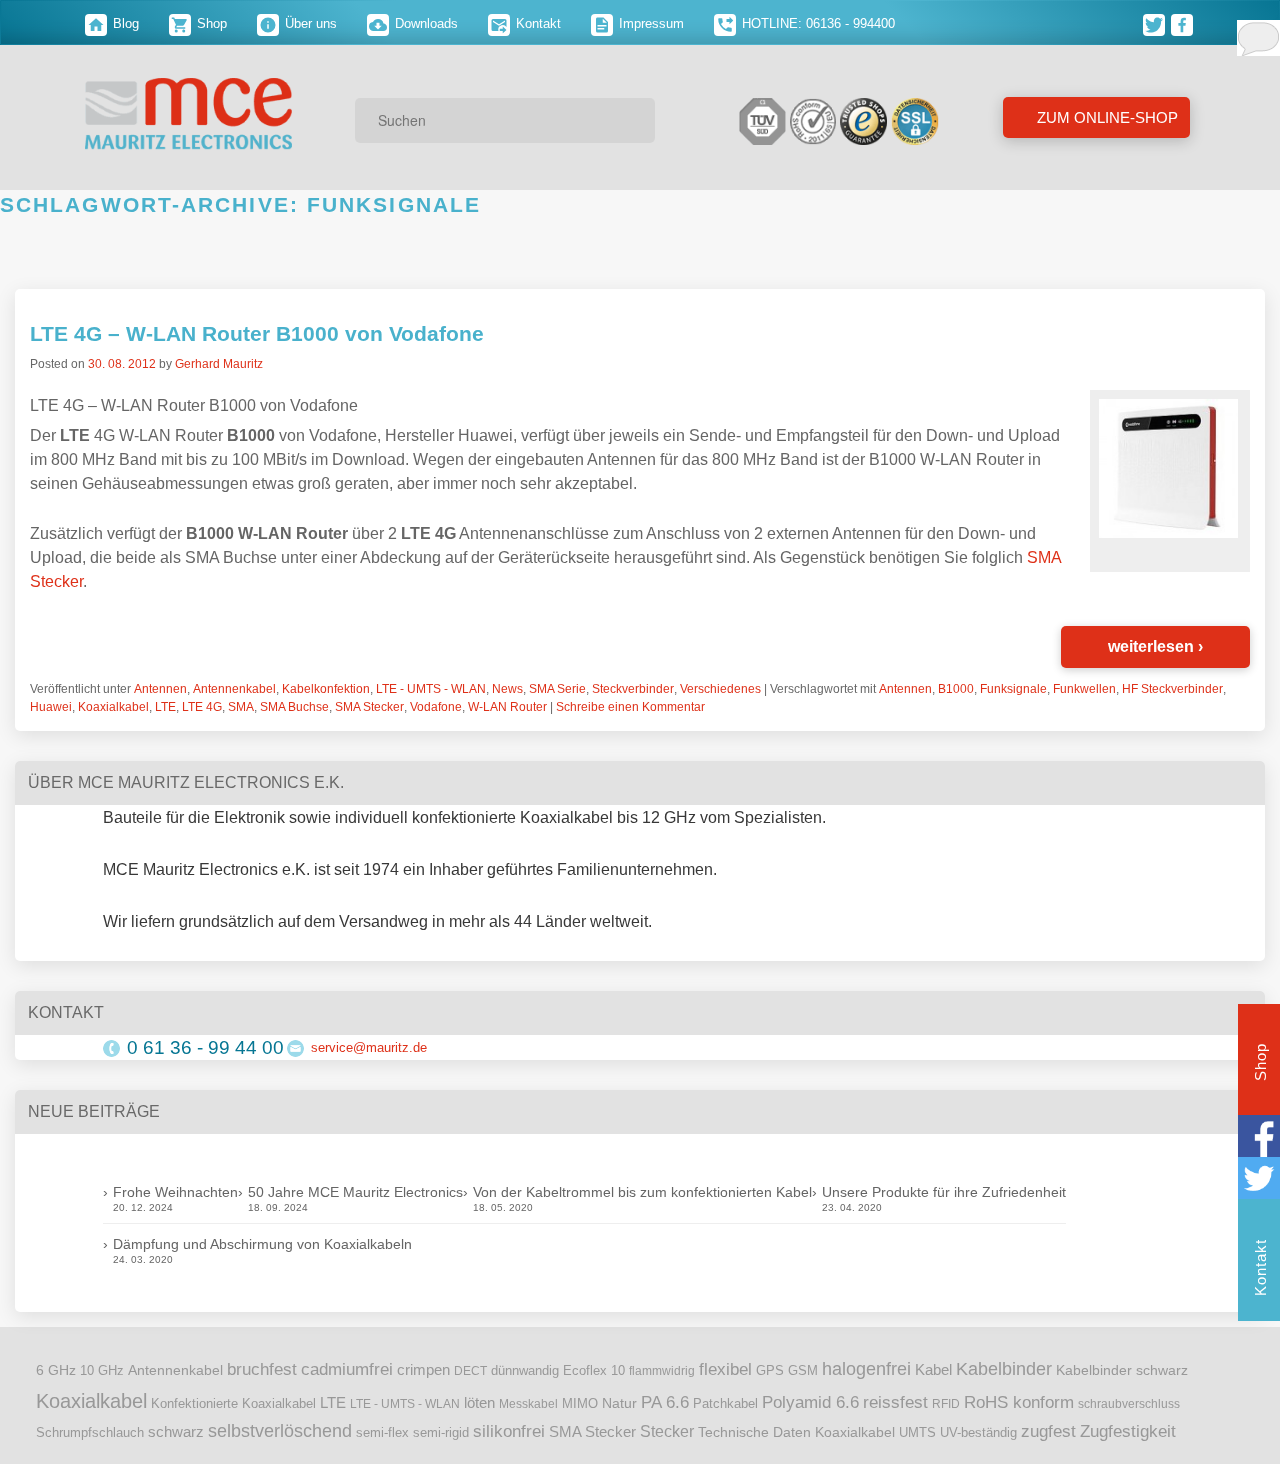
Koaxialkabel (113, 707)
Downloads (424, 23)
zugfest (1048, 1431)
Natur (619, 1403)
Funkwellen (1084, 689)
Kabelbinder (1004, 1369)
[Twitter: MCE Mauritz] (1157, 23)
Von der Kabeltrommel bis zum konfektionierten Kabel (642, 1192)
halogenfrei (866, 1369)
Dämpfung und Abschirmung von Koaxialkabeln (262, 1244)
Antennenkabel (234, 689)
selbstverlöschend (280, 1431)
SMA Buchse (294, 707)
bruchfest (262, 1369)
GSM (803, 1371)
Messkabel (528, 1404)
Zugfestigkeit (1128, 1431)
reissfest (895, 1402)
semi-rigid (441, 1433)
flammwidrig (662, 1371)
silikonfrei (509, 1431)
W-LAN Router (507, 707)
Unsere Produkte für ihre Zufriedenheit (944, 1192)
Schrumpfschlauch (90, 1432)
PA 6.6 (665, 1402)
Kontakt (536, 23)
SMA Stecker (369, 707)
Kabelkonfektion (326, 689)
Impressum (649, 23)
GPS (770, 1371)
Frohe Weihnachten (175, 1192)
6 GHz (56, 1370)
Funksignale (1013, 689)
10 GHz (102, 1371)
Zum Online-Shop (1105, 117)
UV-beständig (978, 1432)
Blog (124, 23)
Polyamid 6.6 (810, 1402)
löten (479, 1403)
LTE (165, 707)
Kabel (933, 1370)
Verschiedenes (720, 689)
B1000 (956, 689)
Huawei (51, 707)
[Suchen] (633, 120)
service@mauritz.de (369, 1047)
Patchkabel (725, 1403)
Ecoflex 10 (594, 1371)
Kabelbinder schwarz (1122, 1370)
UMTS (917, 1432)
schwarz (176, 1432)
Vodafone (436, 707)
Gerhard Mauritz (219, 364)
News (507, 689)
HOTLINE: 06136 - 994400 (816, 23)
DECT (470, 1371)
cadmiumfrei (347, 1369)
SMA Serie (557, 689)
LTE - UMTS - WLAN (431, 689)
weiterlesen (1155, 646)
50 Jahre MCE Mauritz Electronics (355, 1192)
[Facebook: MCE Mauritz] (1183, 23)
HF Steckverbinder (1172, 689)
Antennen (160, 689)
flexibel (725, 1369)
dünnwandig (525, 1370)
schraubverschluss (1129, 1404)
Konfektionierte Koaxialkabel (233, 1403)
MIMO (580, 1404)
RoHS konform (1019, 1402)
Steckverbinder (633, 689)
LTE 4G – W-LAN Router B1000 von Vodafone (257, 333)
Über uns (309, 23)
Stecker (667, 1431)
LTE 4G (202, 707)
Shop (210, 23)
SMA (241, 707)
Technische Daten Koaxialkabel (796, 1432)
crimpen (423, 1370)
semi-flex (382, 1433)
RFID (946, 1404)
